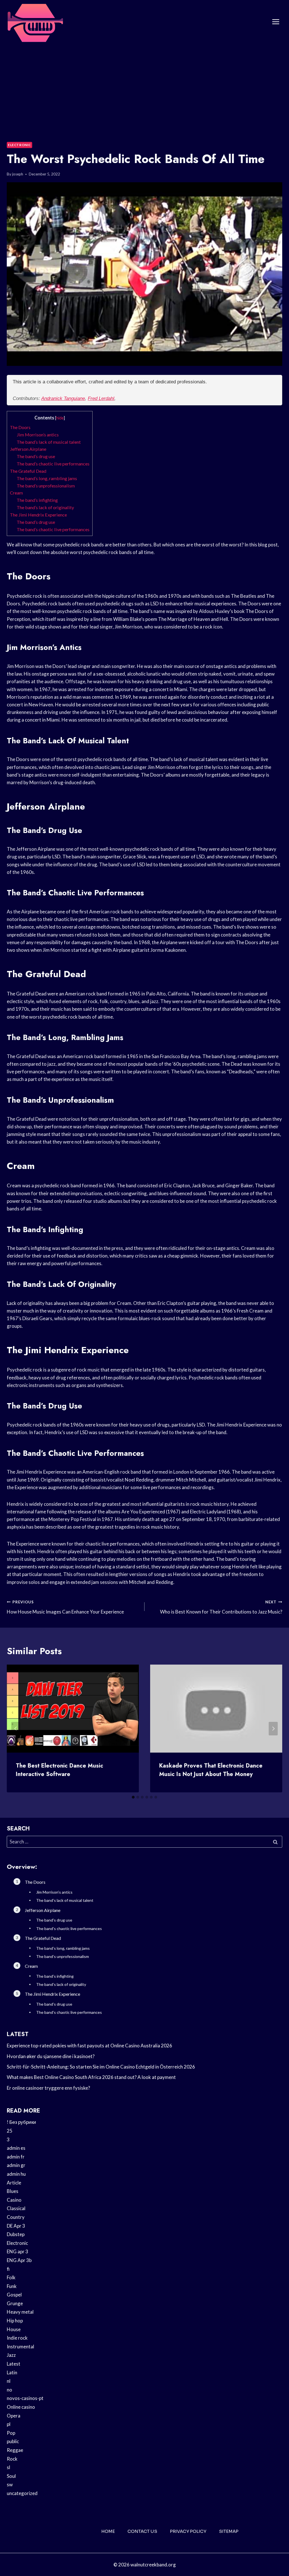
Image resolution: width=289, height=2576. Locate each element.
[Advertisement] (144, 86)
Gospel (14, 2295)
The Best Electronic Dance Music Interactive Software (60, 1770)
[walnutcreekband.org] (35, 22)
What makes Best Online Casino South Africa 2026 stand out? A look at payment (91, 2077)
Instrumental (20, 2347)
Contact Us (142, 2531)
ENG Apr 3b (19, 2260)
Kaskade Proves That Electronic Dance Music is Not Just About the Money (211, 1770)
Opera (14, 2416)
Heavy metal (20, 2312)
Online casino (21, 2407)
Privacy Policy (188, 2531)
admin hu (16, 2174)
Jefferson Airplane (28, 449)
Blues (13, 2191)
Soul (11, 2476)
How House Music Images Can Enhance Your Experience (65, 1607)
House (14, 2329)
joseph (18, 174)
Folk (11, 2277)
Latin (12, 2372)
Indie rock (17, 2338)
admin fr (16, 2157)
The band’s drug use (36, 456)
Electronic (19, 145)
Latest (14, 2364)
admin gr (16, 2165)
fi (8, 2269)
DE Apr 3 (16, 2226)
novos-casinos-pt (25, 2398)
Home (108, 2531)
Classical (16, 2208)
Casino (14, 2200)
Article (14, 2183)
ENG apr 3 (17, 2251)
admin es (16, 2148)
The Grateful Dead (28, 471)
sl (8, 2467)
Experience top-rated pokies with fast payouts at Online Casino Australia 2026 (89, 2046)
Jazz (11, 2355)
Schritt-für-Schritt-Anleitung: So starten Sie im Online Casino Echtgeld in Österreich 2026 (101, 2067)
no (9, 2390)
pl (9, 2424)
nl (9, 2381)
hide (60, 418)
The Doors (20, 427)
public (13, 2441)
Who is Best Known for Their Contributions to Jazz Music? (221, 1607)
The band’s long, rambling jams (47, 478)
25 (10, 2131)
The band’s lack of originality (45, 507)
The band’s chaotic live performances (53, 464)
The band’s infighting (37, 500)
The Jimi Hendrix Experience (38, 515)
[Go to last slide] (16, 1729)
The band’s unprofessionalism (46, 486)
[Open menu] (276, 22)
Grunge (15, 2303)
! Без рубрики (21, 2122)
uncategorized (22, 2493)
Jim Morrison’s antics (38, 435)
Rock (12, 2459)
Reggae (15, 2450)
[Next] (273, 1729)
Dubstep (16, 2234)
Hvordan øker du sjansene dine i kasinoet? (51, 2056)
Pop (11, 2433)
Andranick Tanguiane (63, 398)
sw (10, 2484)
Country (16, 2217)
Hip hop (15, 2321)
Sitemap (229, 2531)
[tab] (133, 1797)
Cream (16, 493)
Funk (12, 2286)
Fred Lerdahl (101, 398)
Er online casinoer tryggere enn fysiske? (48, 2088)
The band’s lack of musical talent (49, 442)
